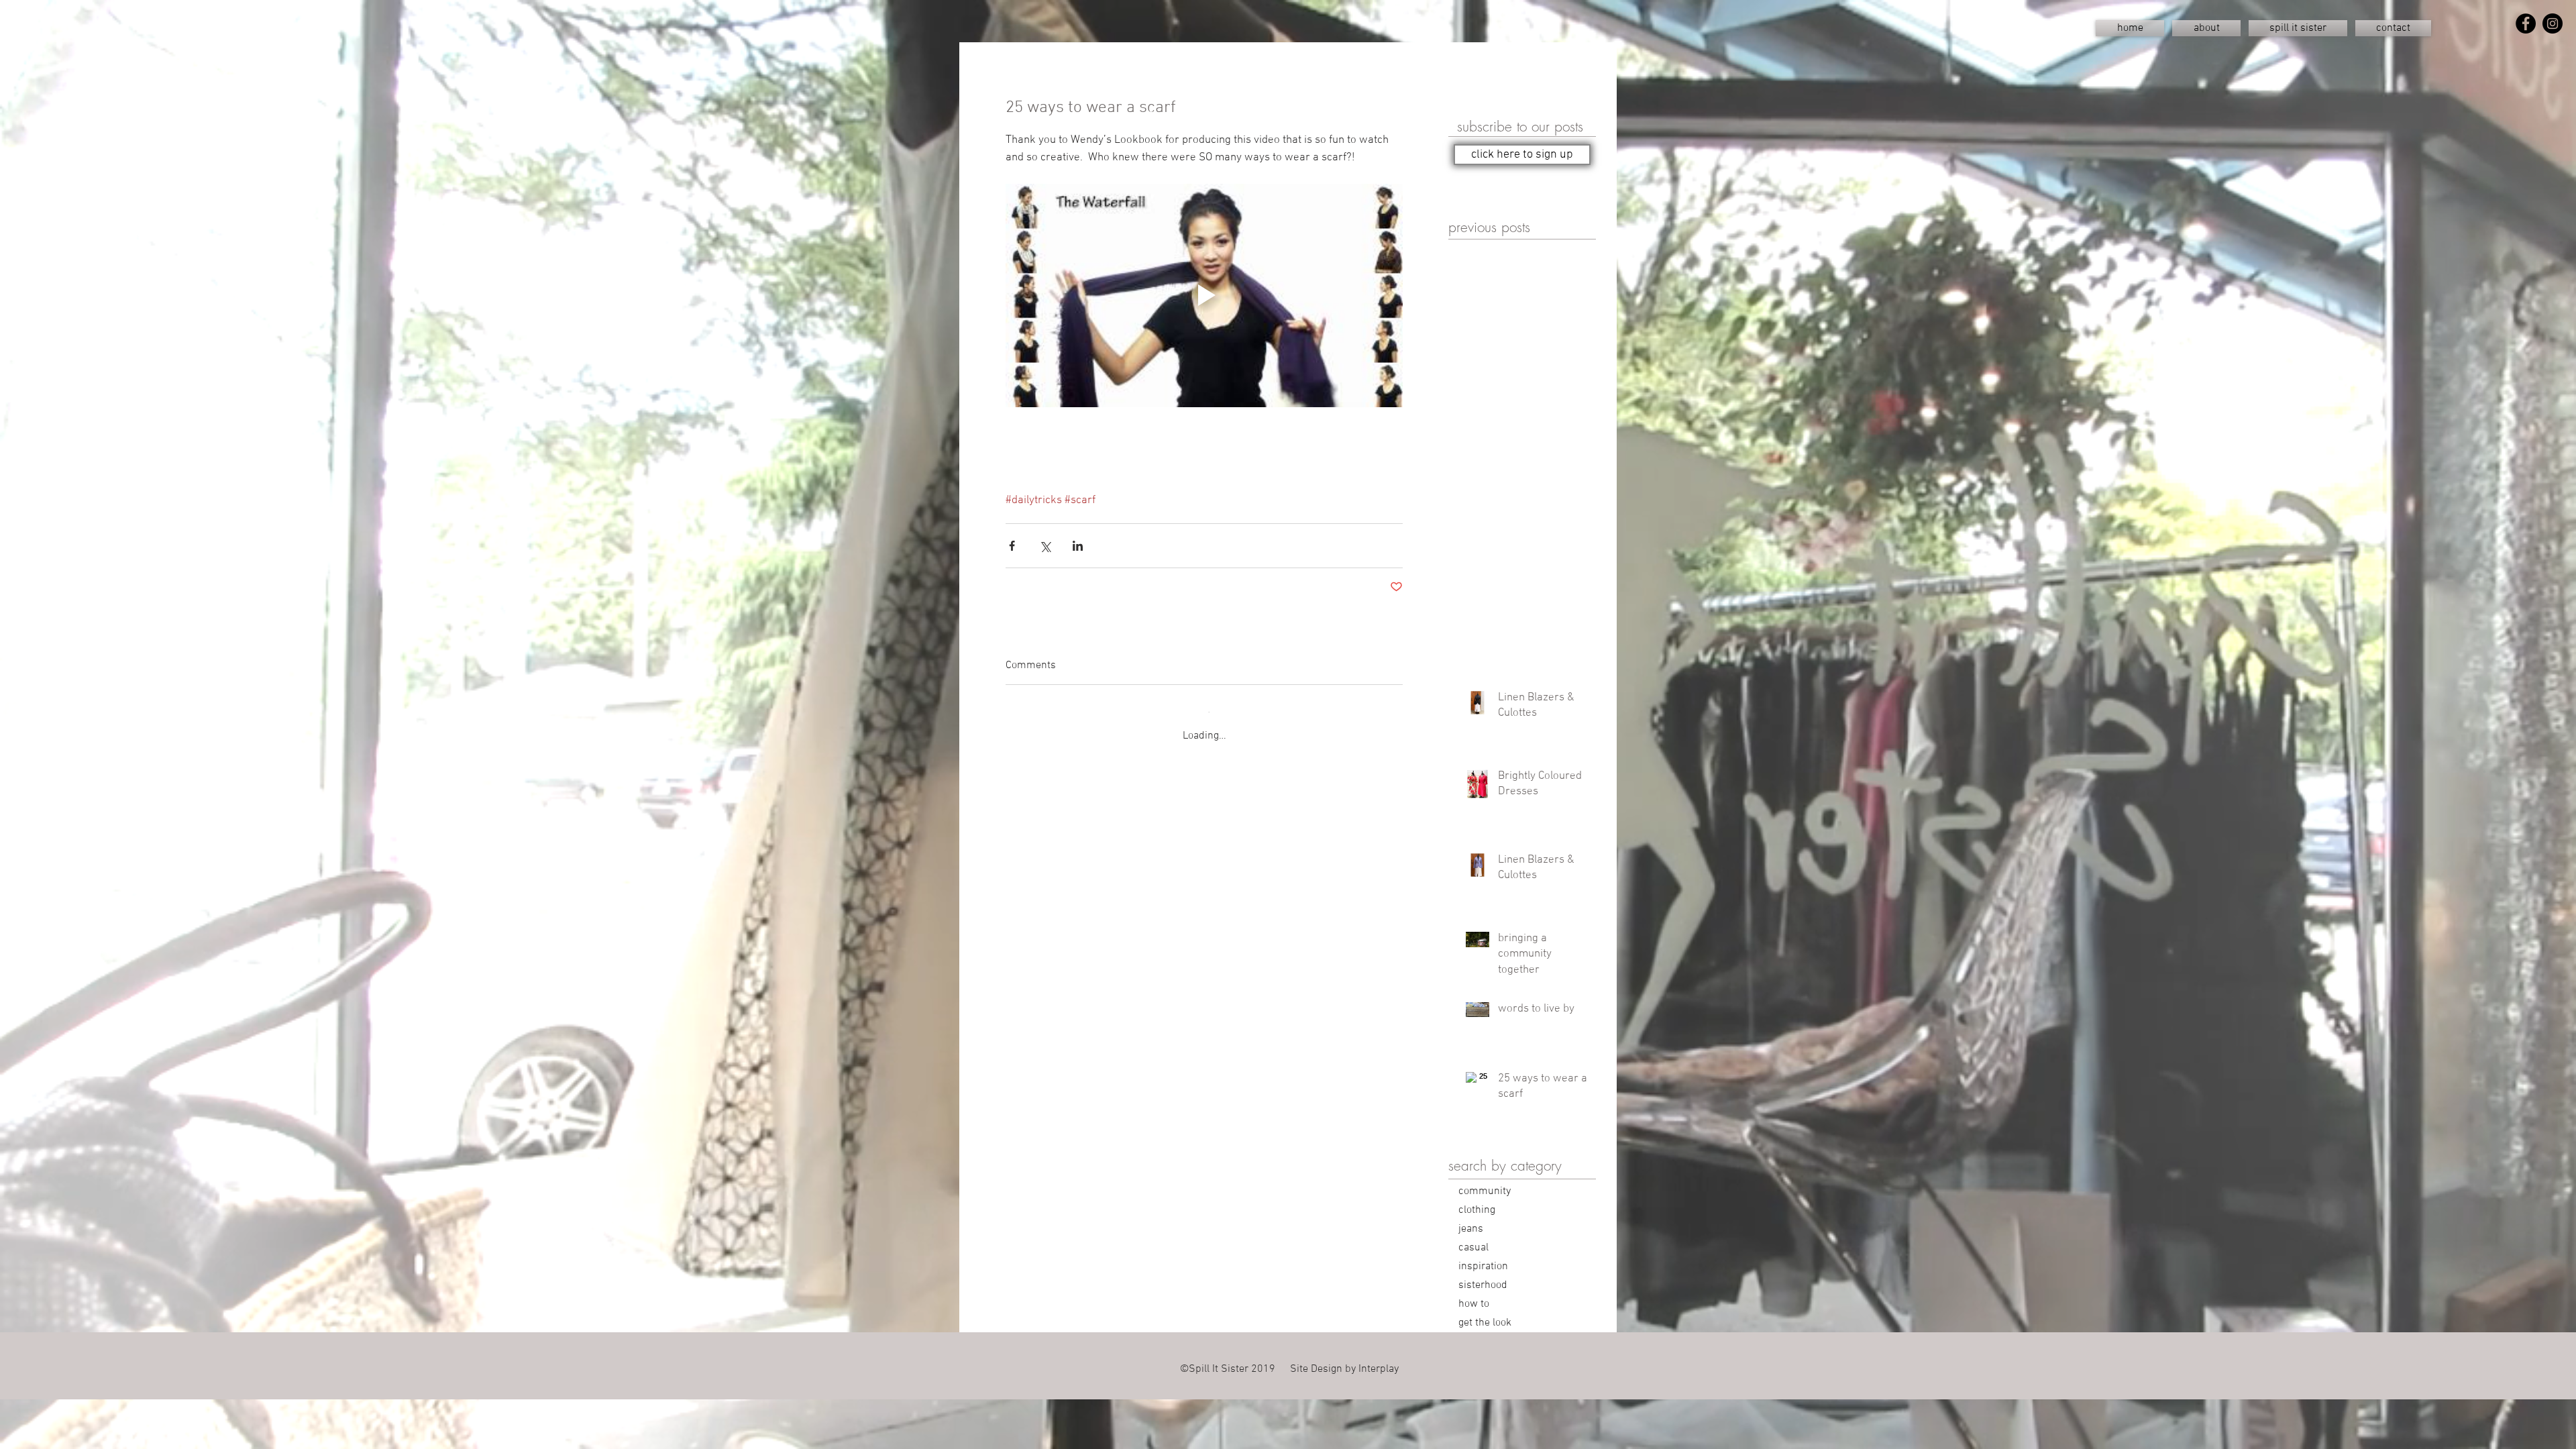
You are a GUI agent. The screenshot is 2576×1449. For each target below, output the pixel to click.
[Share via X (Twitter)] (1045, 546)
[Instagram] (2553, 23)
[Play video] (1204, 296)
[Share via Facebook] (1012, 546)
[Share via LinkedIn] (1078, 546)
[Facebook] (2526, 23)
